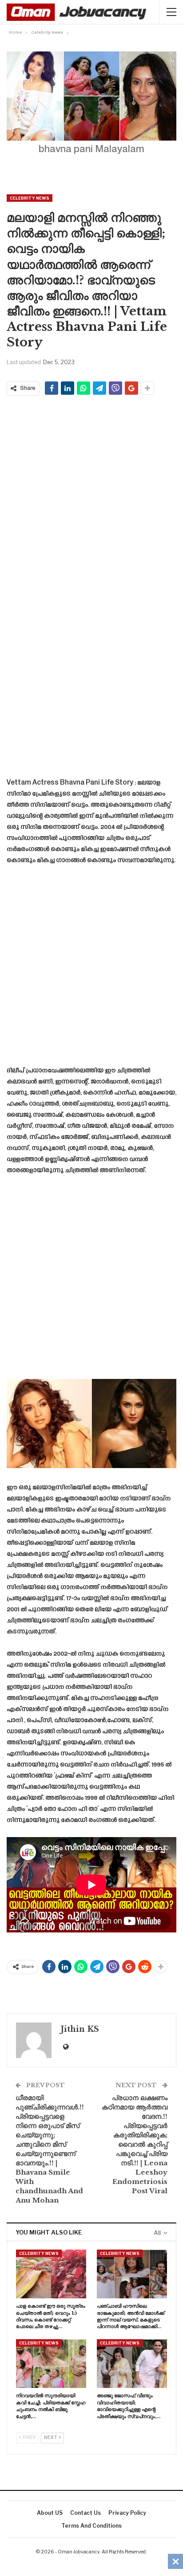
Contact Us (86, 2513)
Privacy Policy (127, 2513)
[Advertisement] (91, 493)
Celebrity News (30, 198)
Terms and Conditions (91, 2526)
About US (50, 2513)
